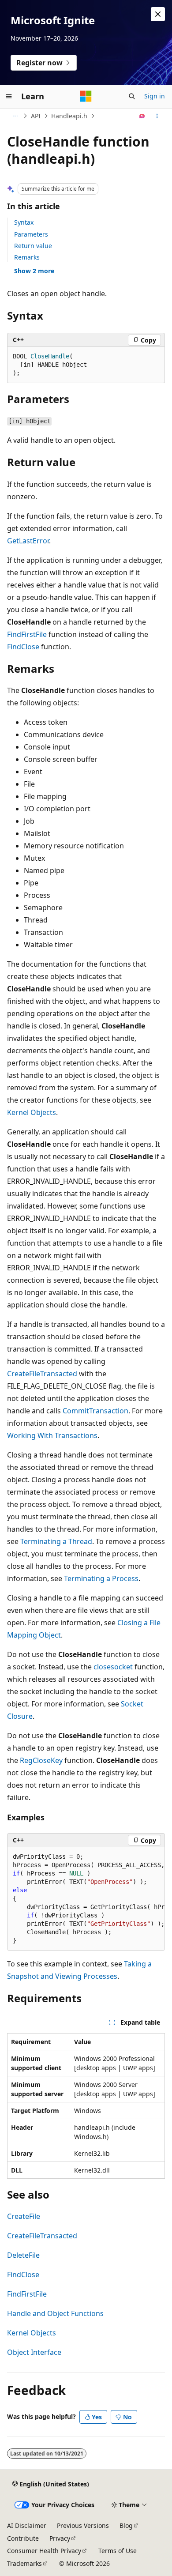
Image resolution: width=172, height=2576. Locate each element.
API (36, 116)
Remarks (27, 257)
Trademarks (24, 2563)
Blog (126, 2525)
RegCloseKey (41, 1760)
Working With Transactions (52, 1435)
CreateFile (24, 2216)
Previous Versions (83, 2525)
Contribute (23, 2538)
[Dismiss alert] (158, 14)
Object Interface (34, 2352)
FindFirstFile (27, 634)
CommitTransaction (95, 1411)
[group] (86, 1899)
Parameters (31, 234)
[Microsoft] (86, 96)
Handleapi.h (69, 116)
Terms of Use (118, 2551)
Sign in (155, 96)
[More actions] (157, 116)
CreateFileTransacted (42, 1374)
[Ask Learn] (142, 116)
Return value (33, 246)
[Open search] (132, 96)
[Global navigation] (9, 96)
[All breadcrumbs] (15, 116)
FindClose (23, 647)
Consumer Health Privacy (44, 2551)
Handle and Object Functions (55, 2313)
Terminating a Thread (56, 1541)
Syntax (24, 222)
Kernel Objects (32, 1112)
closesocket (113, 1667)
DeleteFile (23, 2255)
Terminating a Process (101, 1578)
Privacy (60, 2538)
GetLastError (28, 541)
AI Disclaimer (27, 2525)
